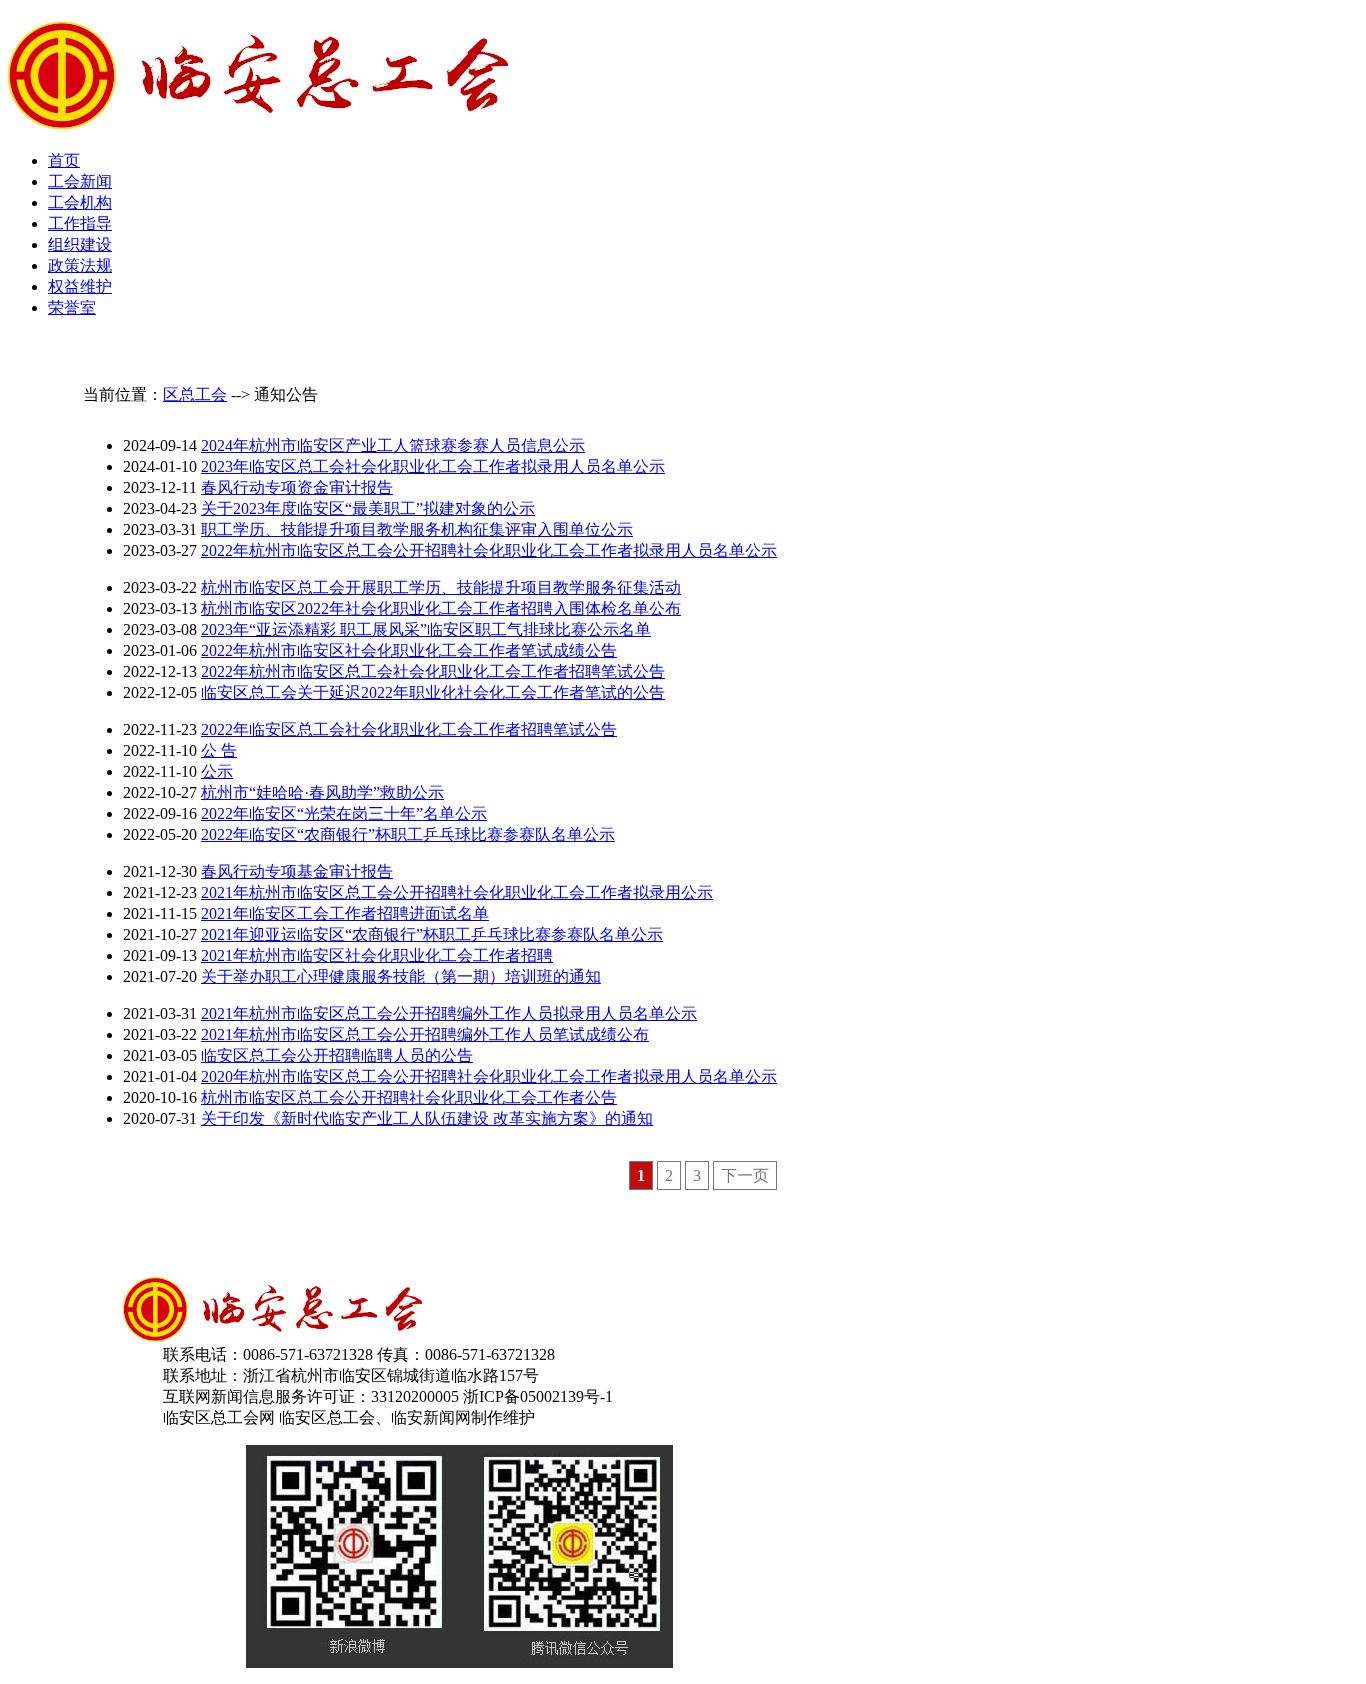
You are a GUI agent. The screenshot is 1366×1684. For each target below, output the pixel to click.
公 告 (219, 750)
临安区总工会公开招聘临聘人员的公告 (337, 1055)
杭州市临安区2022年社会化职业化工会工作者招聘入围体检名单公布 (441, 608)
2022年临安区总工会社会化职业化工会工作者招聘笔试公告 (409, 729)
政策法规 (80, 265)
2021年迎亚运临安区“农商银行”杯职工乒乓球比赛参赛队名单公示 (432, 934)
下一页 (745, 1175)
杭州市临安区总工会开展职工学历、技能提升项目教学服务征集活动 (441, 587)
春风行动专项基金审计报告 (297, 871)
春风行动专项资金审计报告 (297, 487)
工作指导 (80, 223)
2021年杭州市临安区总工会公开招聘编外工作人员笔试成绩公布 (425, 1034)
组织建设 (80, 244)
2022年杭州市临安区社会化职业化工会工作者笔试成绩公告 (409, 650)
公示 (217, 771)
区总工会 (195, 394)
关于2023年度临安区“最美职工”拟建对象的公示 (368, 508)
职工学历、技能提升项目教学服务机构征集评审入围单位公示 (417, 529)
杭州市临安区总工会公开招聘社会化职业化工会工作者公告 (409, 1097)
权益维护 (80, 286)
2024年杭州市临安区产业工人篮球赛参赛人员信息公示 (393, 445)
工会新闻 (80, 181)
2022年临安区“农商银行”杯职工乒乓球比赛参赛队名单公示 (408, 834)
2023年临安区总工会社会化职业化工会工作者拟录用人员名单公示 (433, 466)
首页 (64, 160)
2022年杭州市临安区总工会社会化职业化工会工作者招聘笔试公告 (433, 671)
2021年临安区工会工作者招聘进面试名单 (345, 913)
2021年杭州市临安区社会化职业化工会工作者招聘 (377, 955)
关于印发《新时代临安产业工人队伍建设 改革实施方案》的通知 (427, 1118)
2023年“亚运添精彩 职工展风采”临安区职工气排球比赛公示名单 (426, 629)
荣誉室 (72, 307)
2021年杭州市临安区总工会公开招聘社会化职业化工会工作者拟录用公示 (457, 892)
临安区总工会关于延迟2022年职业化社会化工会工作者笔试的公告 (433, 692)
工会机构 (80, 202)
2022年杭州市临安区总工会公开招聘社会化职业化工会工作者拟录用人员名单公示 (489, 550)
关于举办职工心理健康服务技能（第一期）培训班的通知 (401, 976)
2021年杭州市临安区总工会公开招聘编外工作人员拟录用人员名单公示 (449, 1013)
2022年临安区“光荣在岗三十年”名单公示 (344, 813)
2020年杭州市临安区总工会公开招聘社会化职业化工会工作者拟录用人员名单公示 (489, 1076)
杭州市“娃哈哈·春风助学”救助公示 (322, 792)
